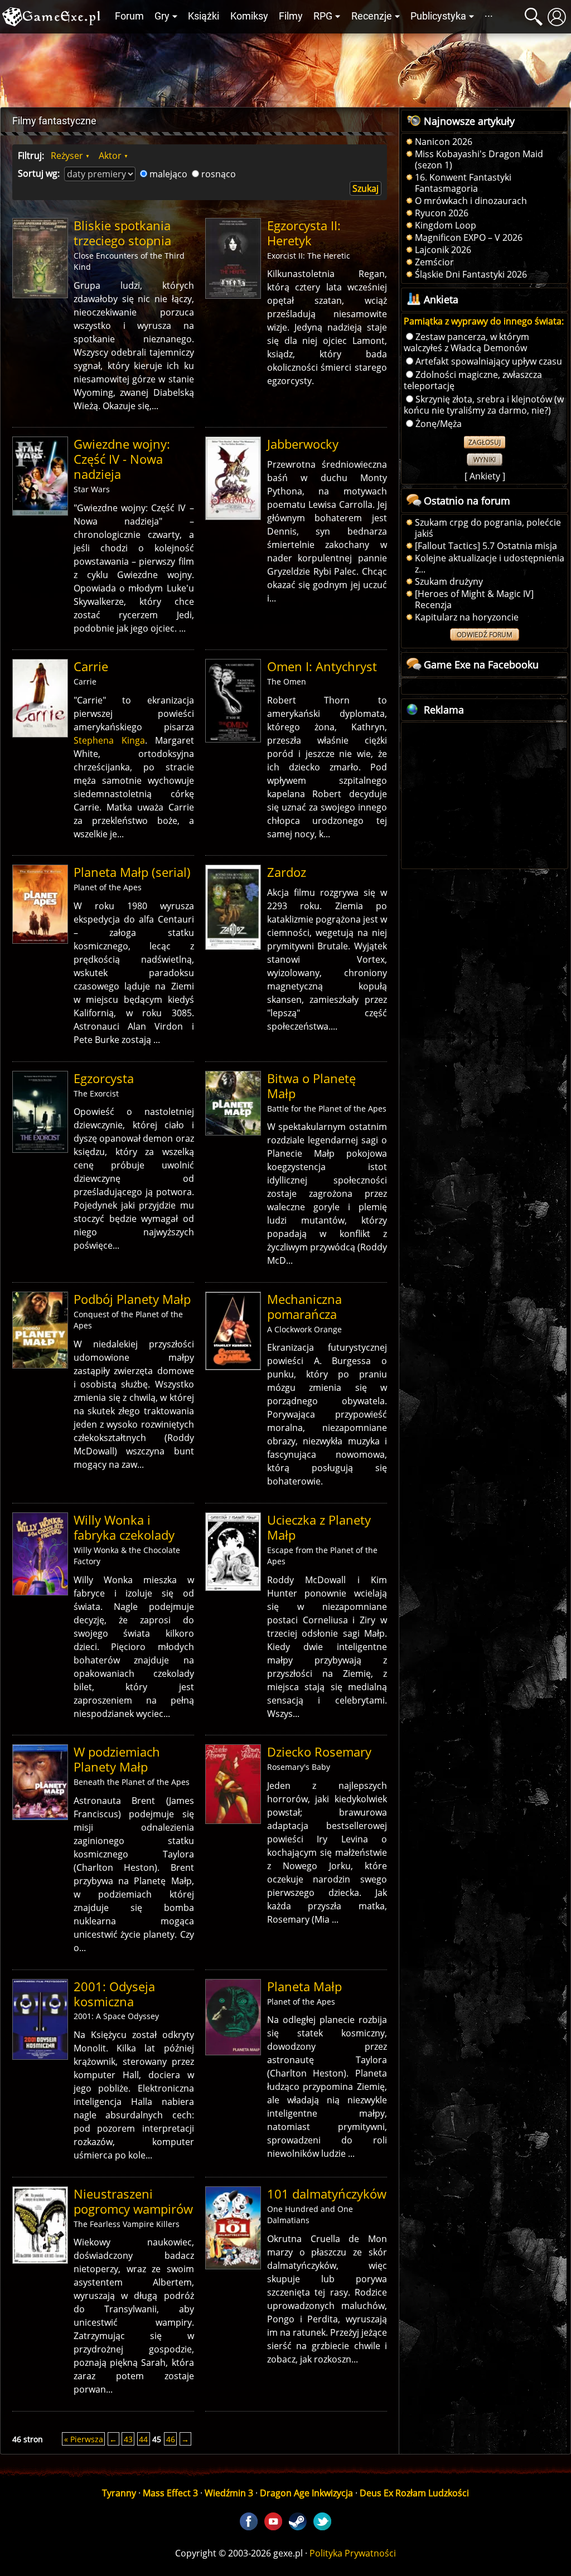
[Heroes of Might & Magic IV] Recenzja (474, 599)
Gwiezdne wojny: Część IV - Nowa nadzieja (122, 459)
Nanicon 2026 (444, 142)
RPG (323, 16)
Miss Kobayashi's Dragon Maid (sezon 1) (479, 159)
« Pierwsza (84, 2439)
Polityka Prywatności (353, 2553)
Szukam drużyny (449, 581)
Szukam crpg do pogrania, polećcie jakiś (488, 528)
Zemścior (434, 262)
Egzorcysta (104, 1078)
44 (143, 2439)
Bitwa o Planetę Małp (311, 1086)
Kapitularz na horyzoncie (467, 617)
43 (128, 2439)
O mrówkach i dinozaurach (471, 201)
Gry (162, 16)
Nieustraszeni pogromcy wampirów (133, 2201)
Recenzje (372, 16)
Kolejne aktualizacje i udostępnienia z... (490, 564)
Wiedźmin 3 (229, 2493)
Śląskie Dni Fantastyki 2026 (471, 274)
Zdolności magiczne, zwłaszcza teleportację (473, 380)
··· (489, 16)
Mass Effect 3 (170, 2493)
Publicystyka (438, 16)
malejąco (168, 174)
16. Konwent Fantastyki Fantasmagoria (463, 183)
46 (171, 2439)
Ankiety (485, 476)
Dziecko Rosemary (319, 1752)
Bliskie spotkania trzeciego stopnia (122, 233)
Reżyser (67, 156)
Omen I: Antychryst (322, 666)
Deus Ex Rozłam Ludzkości (414, 2493)
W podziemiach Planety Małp (117, 1759)
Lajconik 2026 (443, 250)
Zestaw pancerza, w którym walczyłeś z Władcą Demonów (466, 342)
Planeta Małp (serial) (132, 872)
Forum (129, 16)
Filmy (291, 16)
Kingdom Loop (446, 225)
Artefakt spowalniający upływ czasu (489, 361)
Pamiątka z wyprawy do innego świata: (484, 321)
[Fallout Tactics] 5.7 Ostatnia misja (486, 546)
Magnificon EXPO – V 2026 (469, 237)
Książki (204, 16)
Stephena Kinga (109, 740)
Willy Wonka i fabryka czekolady (124, 1527)
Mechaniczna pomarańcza (304, 1307)
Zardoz (287, 872)
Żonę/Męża (439, 424)
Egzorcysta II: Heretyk (304, 233)
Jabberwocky (303, 444)
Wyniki (485, 460)
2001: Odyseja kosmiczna (114, 1994)
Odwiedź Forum (485, 635)
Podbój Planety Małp (132, 1299)
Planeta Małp (304, 1986)
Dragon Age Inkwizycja (306, 2493)
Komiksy (249, 16)
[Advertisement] (285, 67)
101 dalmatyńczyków (327, 2194)
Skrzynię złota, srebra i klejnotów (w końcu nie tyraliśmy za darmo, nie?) (484, 405)
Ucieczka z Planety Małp (319, 1527)
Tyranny (119, 2493)
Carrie (91, 666)
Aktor (110, 156)
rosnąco (219, 174)
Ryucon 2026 (442, 213)
